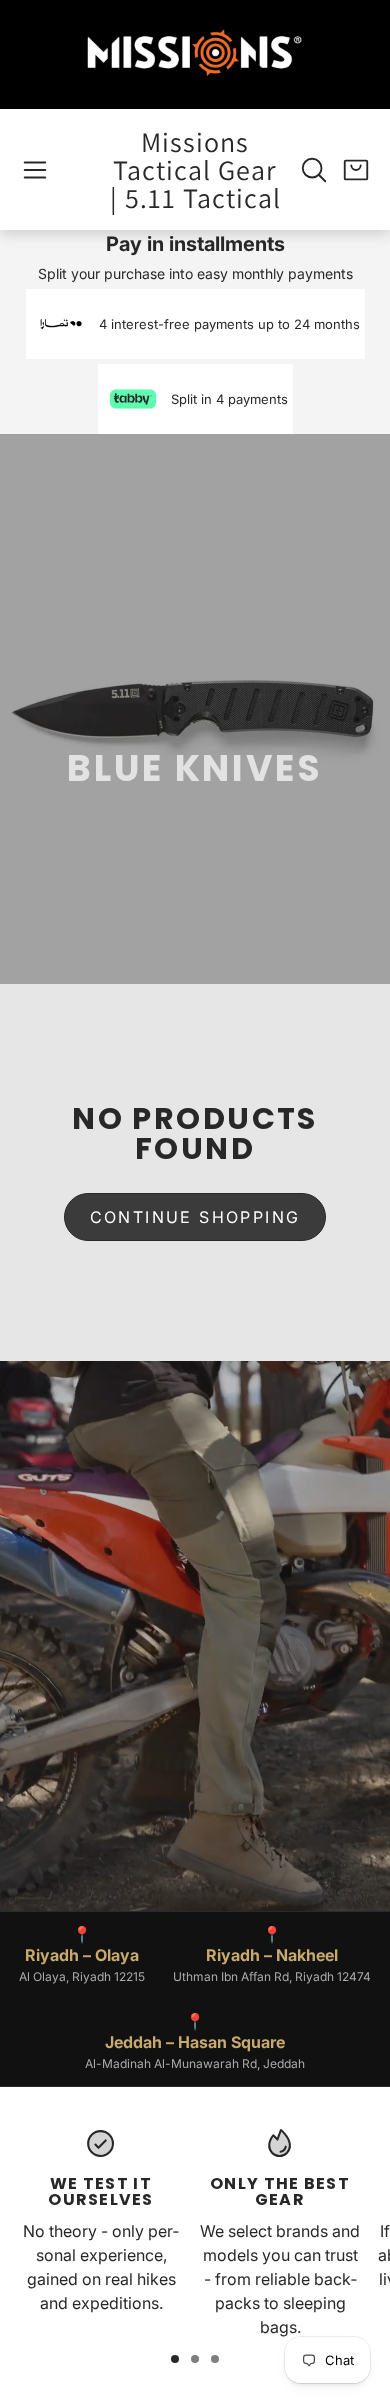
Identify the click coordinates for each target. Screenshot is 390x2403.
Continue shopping (195, 1217)
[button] (35, 170)
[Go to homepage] (195, 54)
